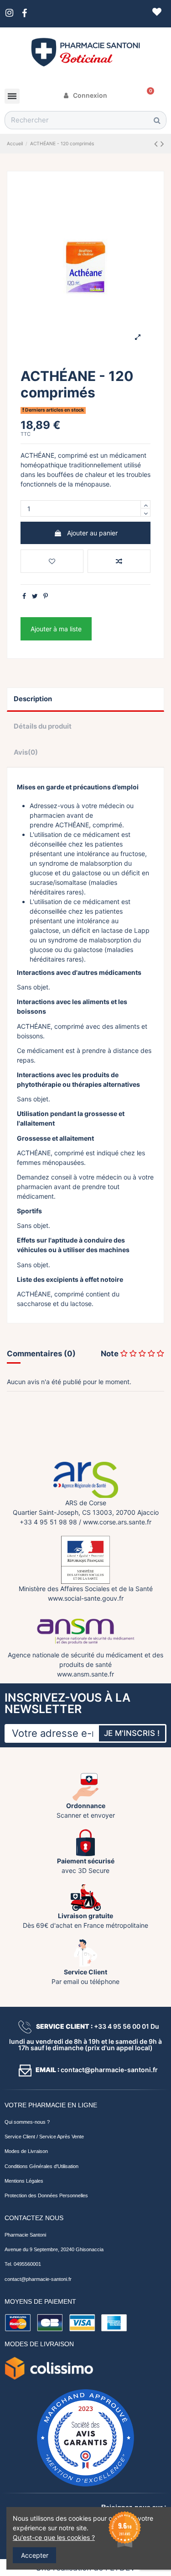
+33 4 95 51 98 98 (48, 1522)
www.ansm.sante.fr (85, 1674)
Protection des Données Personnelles (46, 2195)
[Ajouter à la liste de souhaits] (52, 561)
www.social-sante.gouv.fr (86, 1598)
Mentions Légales (24, 2181)
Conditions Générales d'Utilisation (41, 2166)
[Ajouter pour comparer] (119, 561)
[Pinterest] (46, 596)
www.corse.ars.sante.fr (117, 1522)
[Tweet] (35, 596)
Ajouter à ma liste (56, 629)
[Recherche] (157, 120)
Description (33, 699)
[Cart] (147, 95)
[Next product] (162, 144)
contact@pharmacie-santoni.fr (38, 2279)
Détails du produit (43, 726)
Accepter (35, 2555)
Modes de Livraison (26, 2151)
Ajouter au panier (92, 533)
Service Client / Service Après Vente (44, 2137)
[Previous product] (157, 144)
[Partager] (24, 596)
